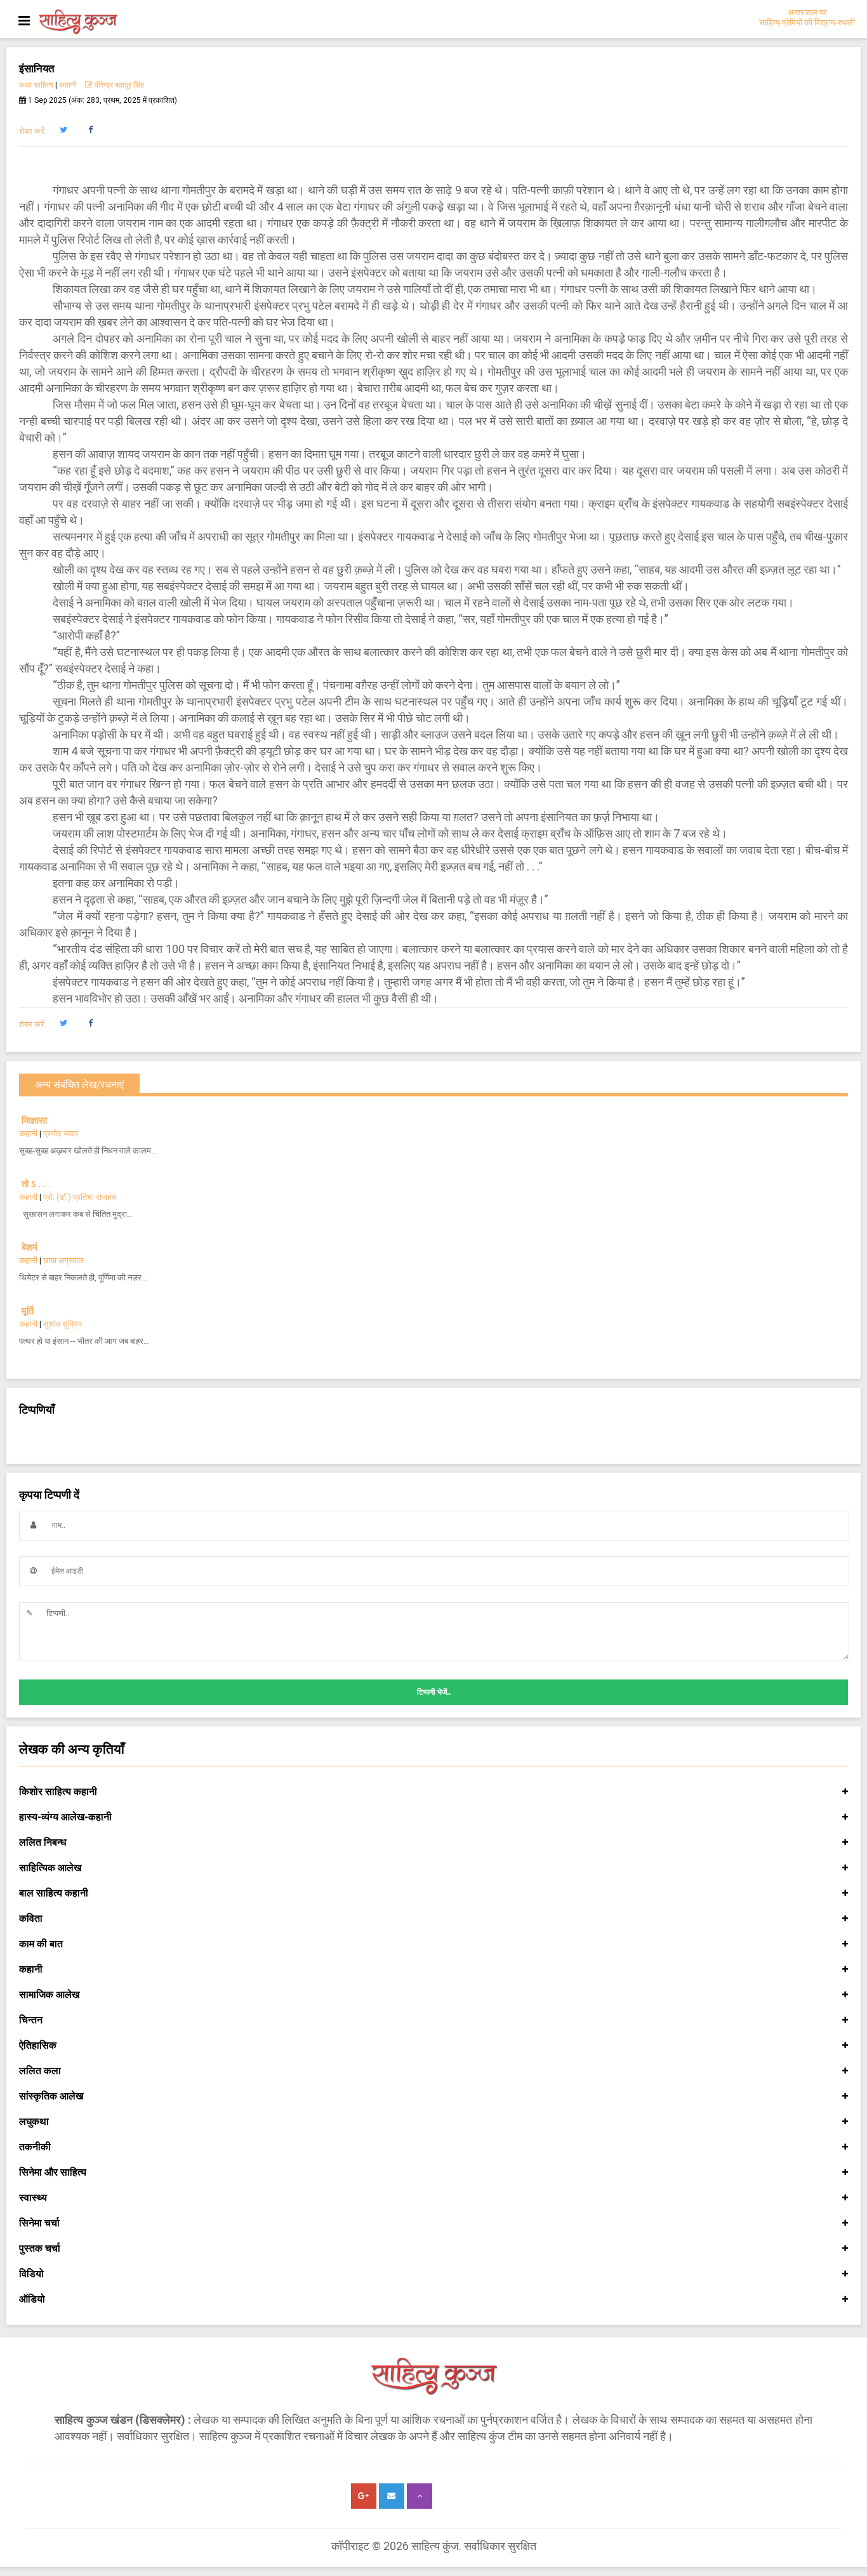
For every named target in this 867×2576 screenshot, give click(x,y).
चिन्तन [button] (31, 2020)
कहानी (68, 85)
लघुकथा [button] (34, 2121)
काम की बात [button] (41, 1944)
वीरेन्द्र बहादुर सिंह (119, 85)
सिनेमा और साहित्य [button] (53, 2172)
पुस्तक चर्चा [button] (40, 2248)
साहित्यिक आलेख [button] (50, 1868)
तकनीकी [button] (35, 2147)
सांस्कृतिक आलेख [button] (51, 2096)
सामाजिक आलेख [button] (49, 1994)
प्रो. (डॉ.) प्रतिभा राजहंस (80, 1197)
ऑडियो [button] (32, 2299)
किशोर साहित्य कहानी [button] (58, 1791)
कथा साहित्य (36, 85)
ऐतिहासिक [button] (38, 2045)
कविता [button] (31, 1918)
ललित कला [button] (40, 2071)
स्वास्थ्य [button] (33, 2198)
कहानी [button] (31, 1969)
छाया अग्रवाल (63, 1260)
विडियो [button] (31, 2274)
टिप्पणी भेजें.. (434, 1692)
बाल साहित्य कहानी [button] (54, 1893)
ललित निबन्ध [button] (43, 1842)
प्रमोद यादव (61, 1134)
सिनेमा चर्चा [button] (39, 2223)
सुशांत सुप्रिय (63, 1324)
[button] (63, 130)
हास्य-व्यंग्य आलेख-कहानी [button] (65, 1817)
